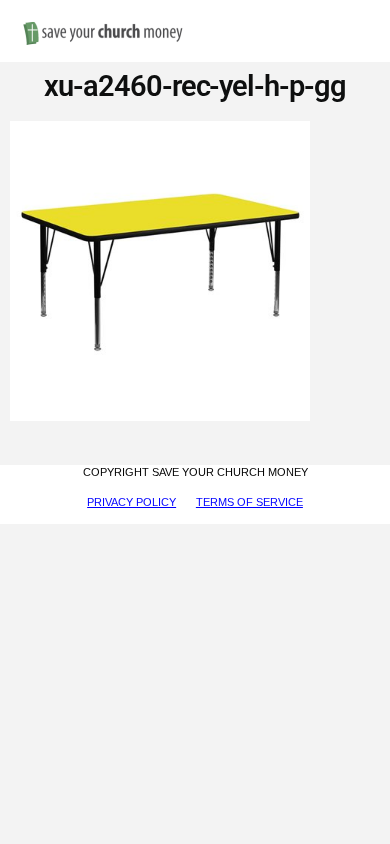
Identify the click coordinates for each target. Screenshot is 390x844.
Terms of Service (249, 502)
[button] (359, 11)
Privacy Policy (131, 502)
